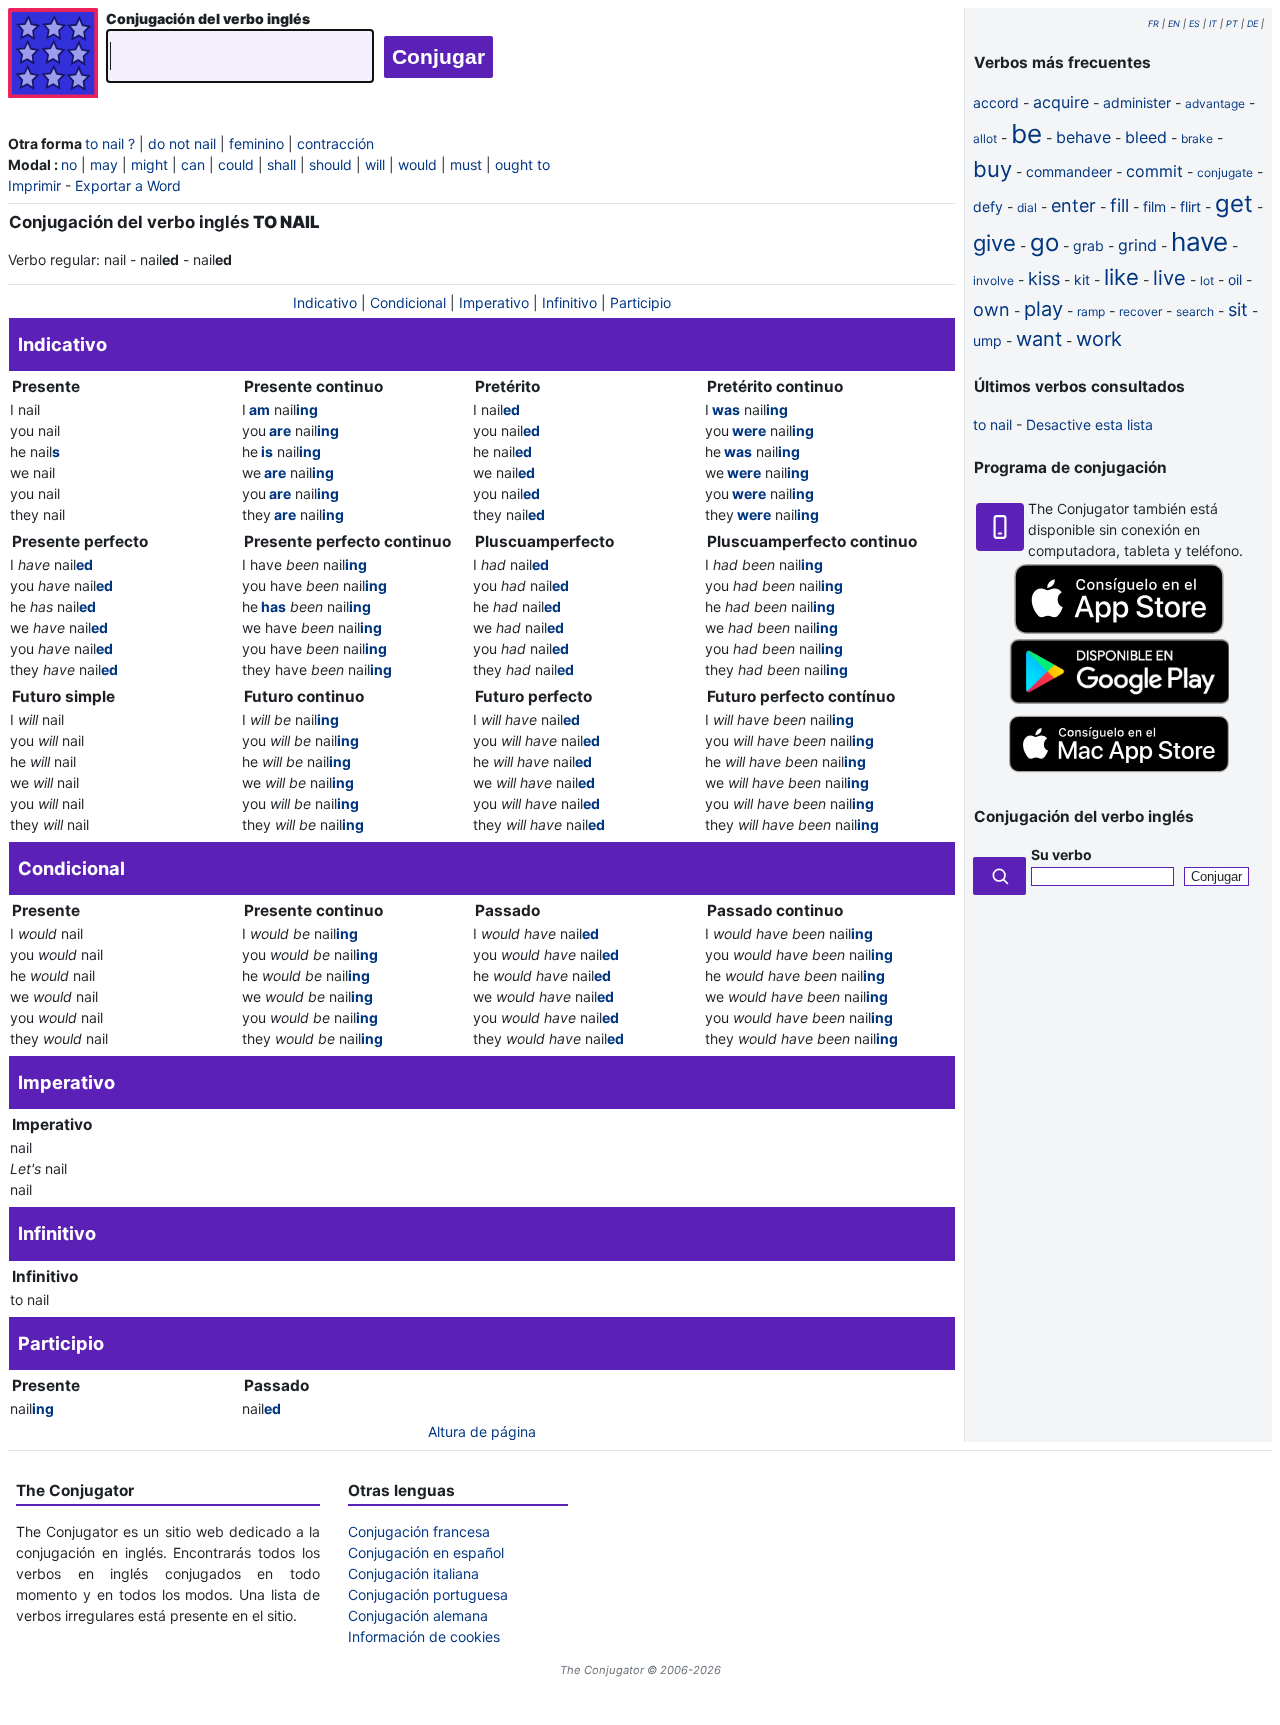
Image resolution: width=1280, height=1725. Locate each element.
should (330, 164)
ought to (522, 164)
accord (996, 102)
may (104, 164)
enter (1073, 205)
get (1234, 203)
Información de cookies (424, 1636)
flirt (1190, 206)
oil (1235, 279)
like (1121, 277)
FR (1153, 23)
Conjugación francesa (419, 1531)
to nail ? (110, 143)
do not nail (182, 143)
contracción (335, 143)
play (1043, 309)
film (1154, 206)
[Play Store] (1119, 698)
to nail (992, 424)
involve (993, 280)
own (991, 309)
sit (1238, 309)
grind (1137, 245)
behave (1083, 137)
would (417, 164)
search (1195, 311)
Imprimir (34, 185)
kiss (1044, 278)
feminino (256, 143)
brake (1197, 138)
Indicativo (325, 302)
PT (1232, 23)
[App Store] (1119, 628)
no (69, 164)
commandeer (1069, 171)
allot (985, 138)
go (1044, 242)
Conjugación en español (426, 1552)
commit (1154, 171)
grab (1088, 245)
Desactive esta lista (1089, 424)
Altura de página (482, 1431)
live (1169, 278)
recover (1140, 311)
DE (1252, 23)
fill (1119, 205)
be (1026, 133)
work (1099, 339)
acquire (1061, 102)
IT (1213, 23)
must (466, 164)
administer (1137, 102)
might (149, 164)
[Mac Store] (1119, 773)
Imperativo (494, 302)
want (1039, 339)
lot (1207, 280)
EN (1174, 23)
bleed (1146, 137)
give (994, 243)
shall (281, 164)
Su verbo (1061, 854)
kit (1082, 279)
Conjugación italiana (413, 1573)
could (236, 164)
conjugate (1225, 172)
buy (992, 169)
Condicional (408, 302)
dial (1027, 207)
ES (1194, 23)
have (1199, 241)
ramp (1091, 311)
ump (987, 340)
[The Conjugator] (53, 55)
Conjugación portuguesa (428, 1594)
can (193, 164)
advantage (1215, 103)
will (375, 164)
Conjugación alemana (418, 1615)
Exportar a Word (128, 185)
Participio (640, 302)
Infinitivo (569, 302)
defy (988, 206)
